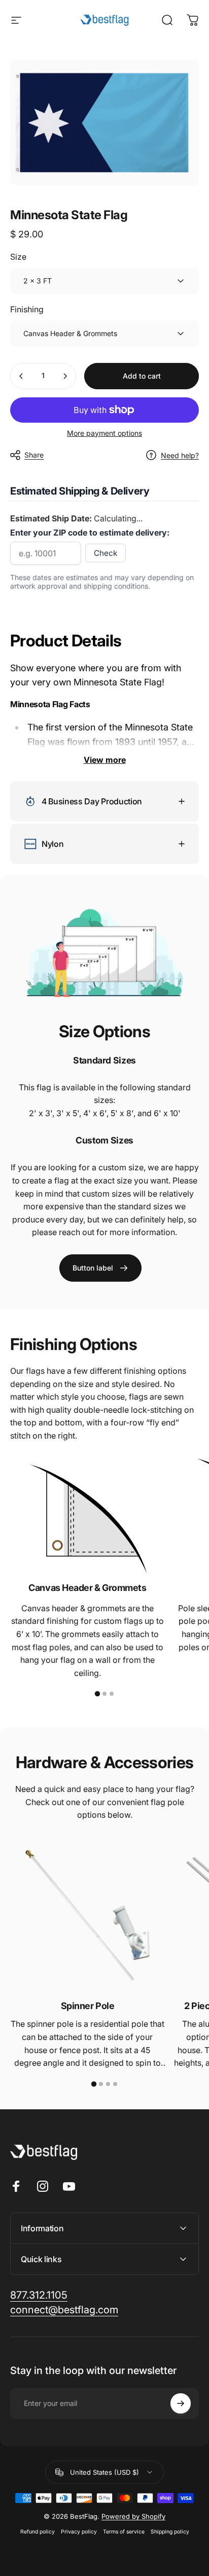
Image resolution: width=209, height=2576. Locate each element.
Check (106, 553)
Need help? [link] (180, 455)
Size (18, 257)
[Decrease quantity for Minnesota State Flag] (21, 376)
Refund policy (38, 2532)
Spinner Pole (88, 2006)
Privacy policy (79, 2532)
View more (105, 760)
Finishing (27, 309)
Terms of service (124, 2532)
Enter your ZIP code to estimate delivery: (90, 533)
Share (34, 455)
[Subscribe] (181, 2403)
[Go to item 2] (104, 1694)
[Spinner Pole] (88, 1915)
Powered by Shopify (133, 2516)
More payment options (104, 433)
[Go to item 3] (112, 1694)
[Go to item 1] (97, 1694)
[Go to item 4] (115, 2084)
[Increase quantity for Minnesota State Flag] (65, 376)
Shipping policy (170, 2532)
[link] (100, 1268)
